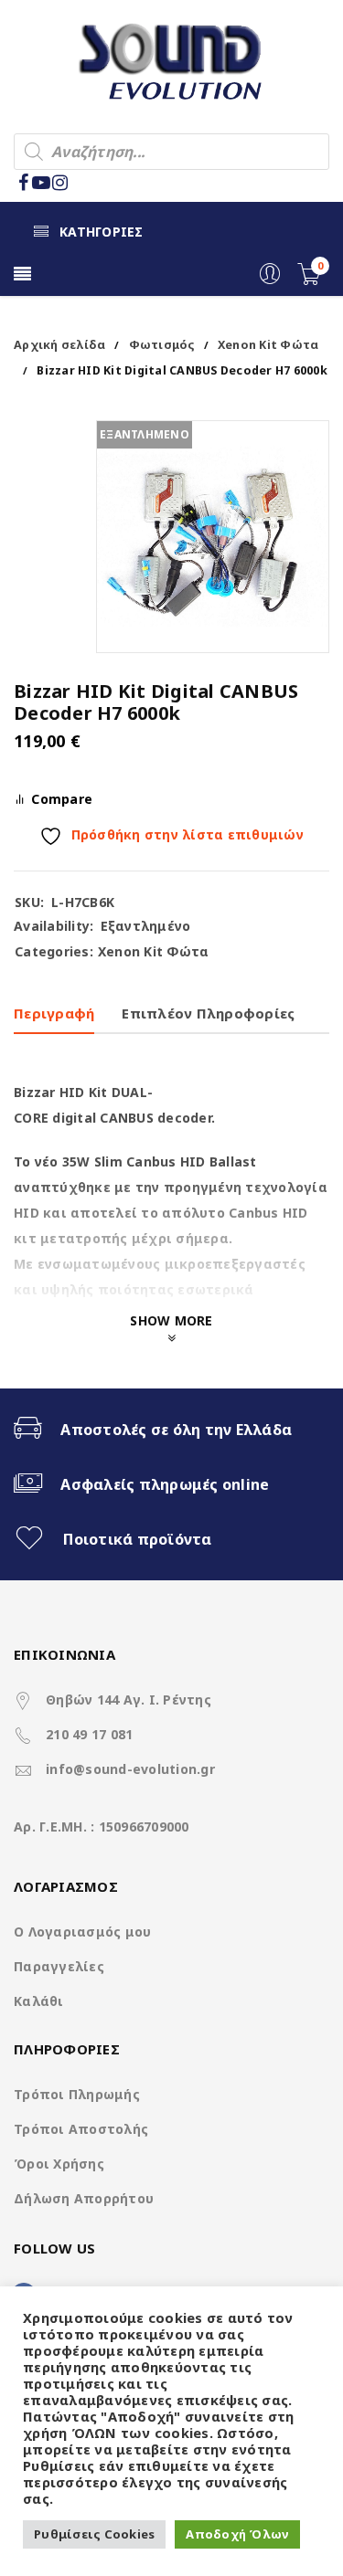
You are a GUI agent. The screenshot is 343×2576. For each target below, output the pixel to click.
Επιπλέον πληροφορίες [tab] (208, 1013)
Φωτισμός (162, 345)
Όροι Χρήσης (59, 2164)
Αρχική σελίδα (59, 345)
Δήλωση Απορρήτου (84, 2198)
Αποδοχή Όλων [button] (237, 2534)
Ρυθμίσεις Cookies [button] (94, 2534)
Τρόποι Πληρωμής (77, 2094)
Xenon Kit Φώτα (268, 345)
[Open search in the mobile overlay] (171, 152)
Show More (171, 1320)
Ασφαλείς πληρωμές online (165, 1484)
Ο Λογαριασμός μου (82, 1932)
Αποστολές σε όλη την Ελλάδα (176, 1430)
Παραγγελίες (59, 1966)
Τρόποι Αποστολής (81, 2129)
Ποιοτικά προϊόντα (137, 1539)
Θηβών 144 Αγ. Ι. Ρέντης (129, 1700)
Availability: (54, 926)
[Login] (270, 280)
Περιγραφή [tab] (54, 1013)
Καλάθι (39, 2001)
